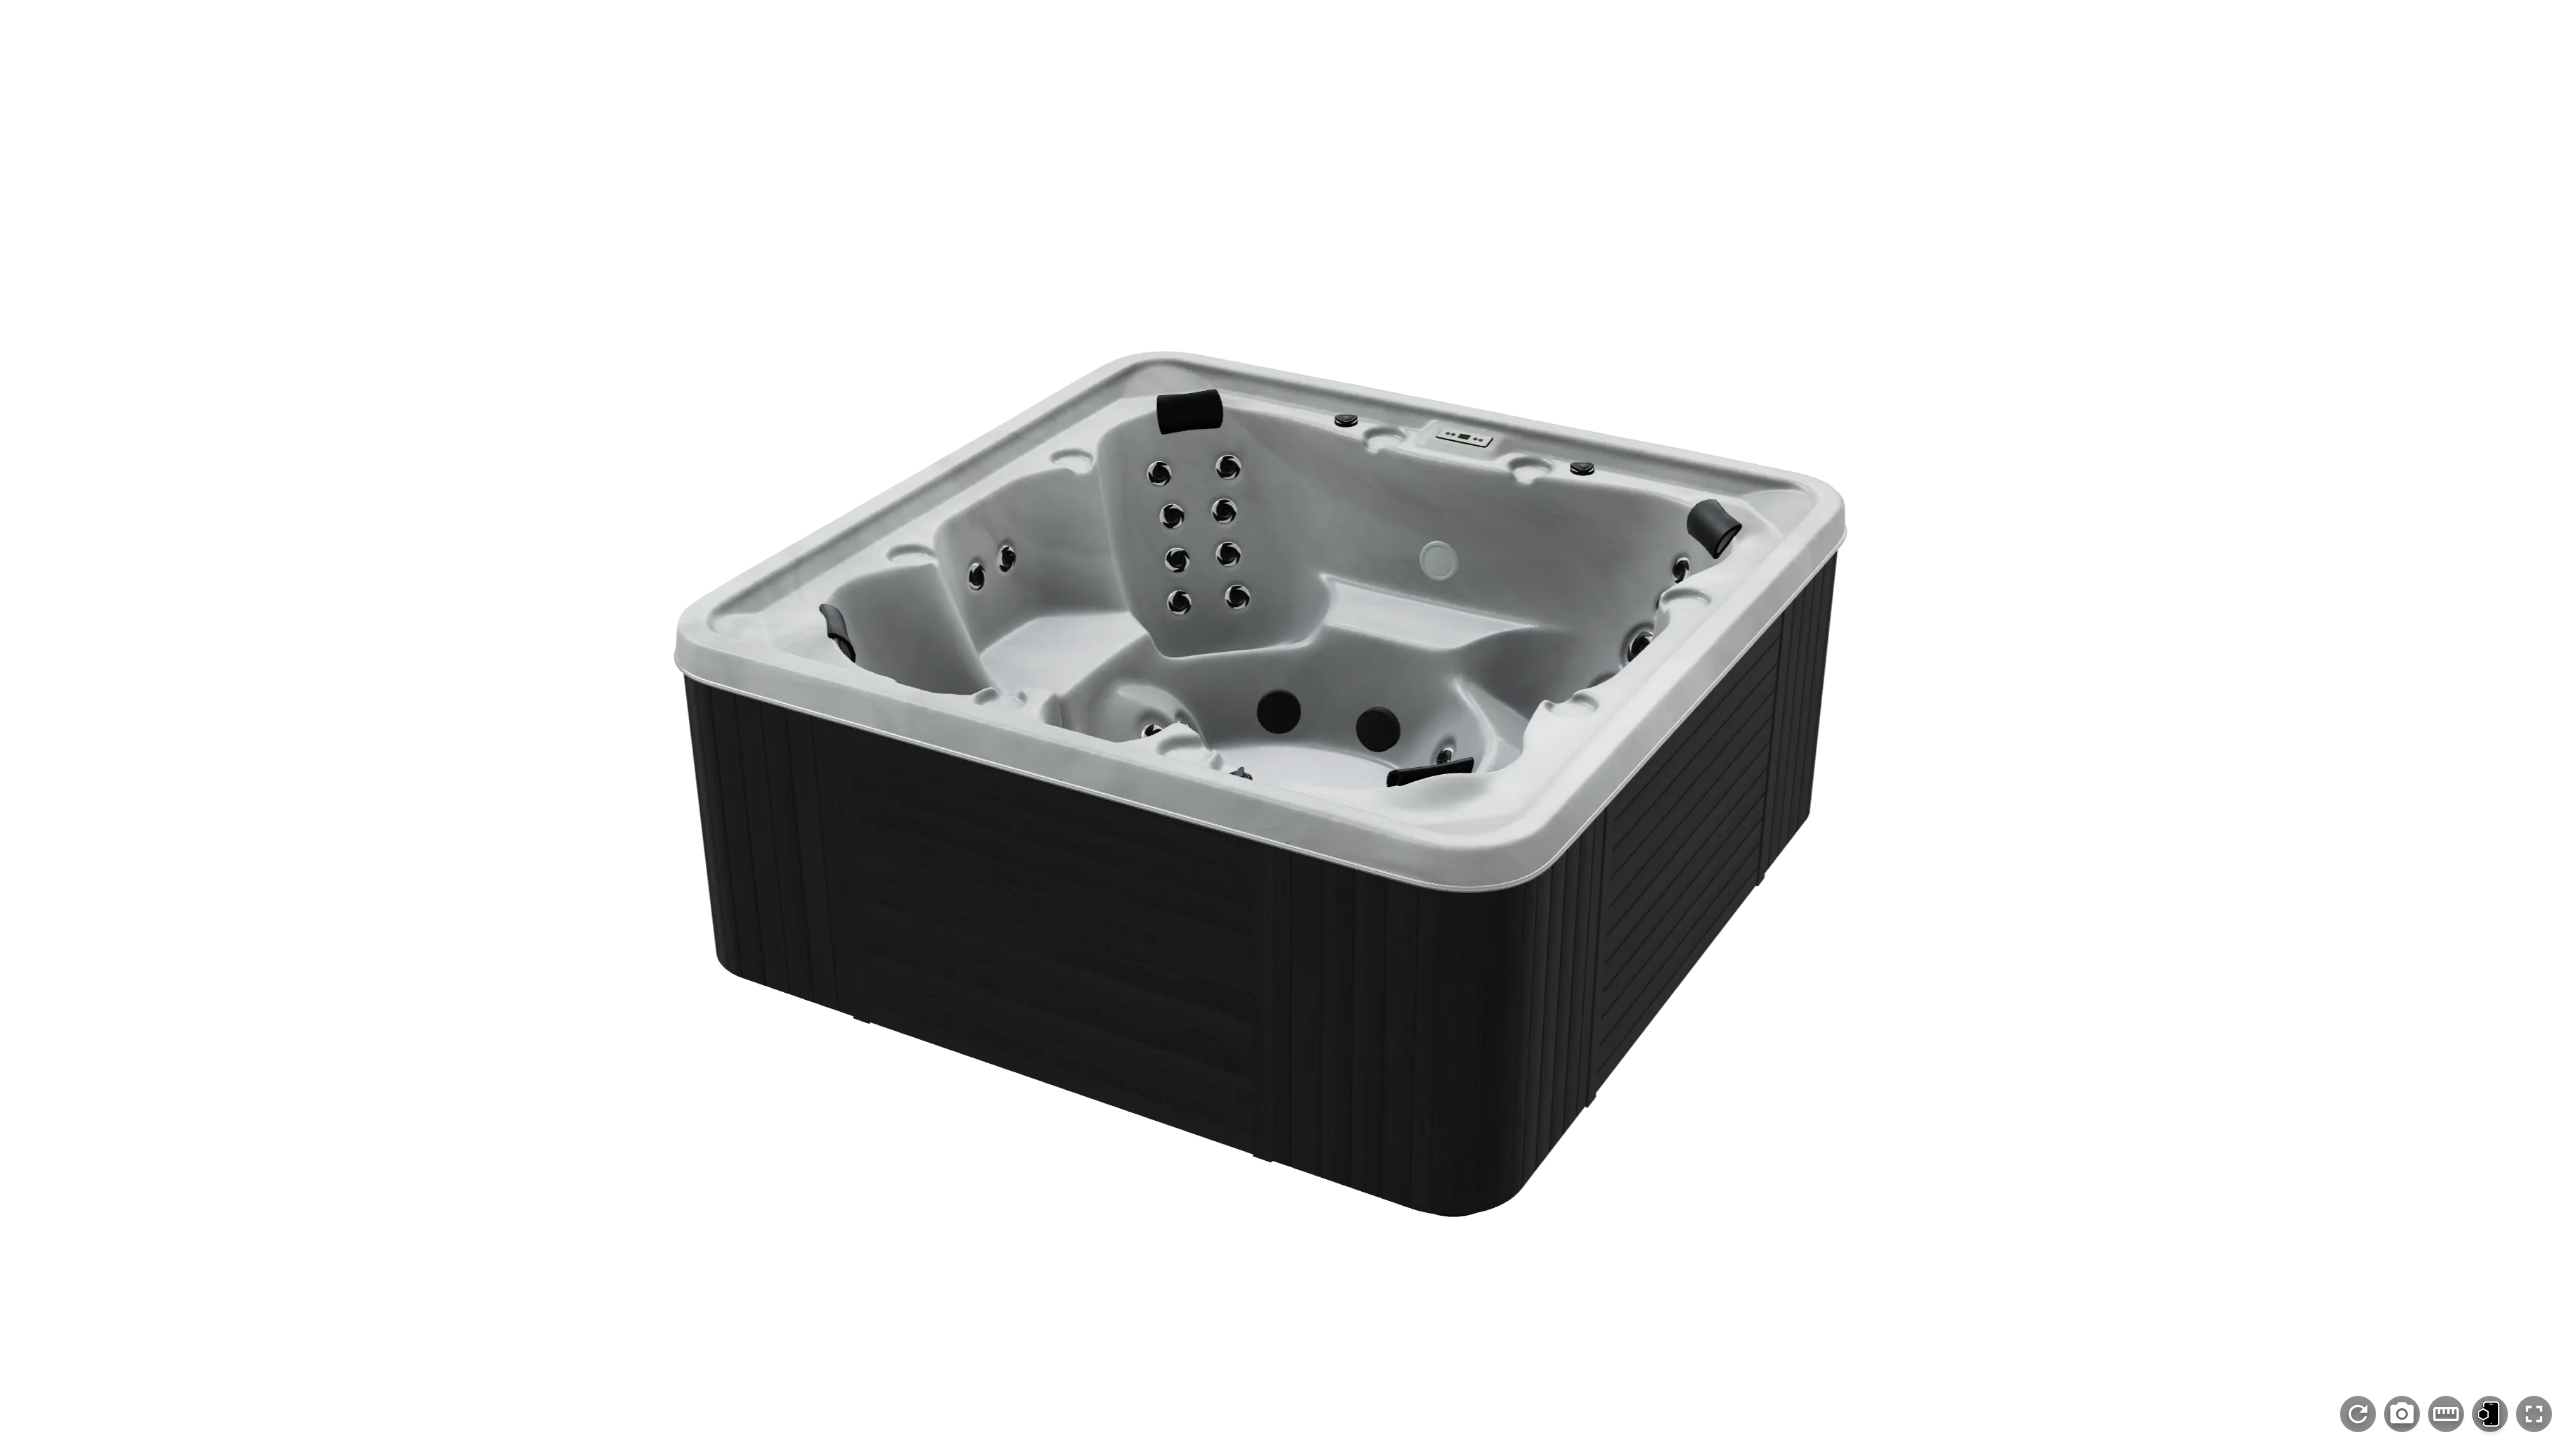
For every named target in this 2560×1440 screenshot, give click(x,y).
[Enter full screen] (2534, 1414)
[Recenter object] (2358, 1414)
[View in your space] (2490, 1414)
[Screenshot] (2402, 1414)
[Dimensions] (2446, 1414)
